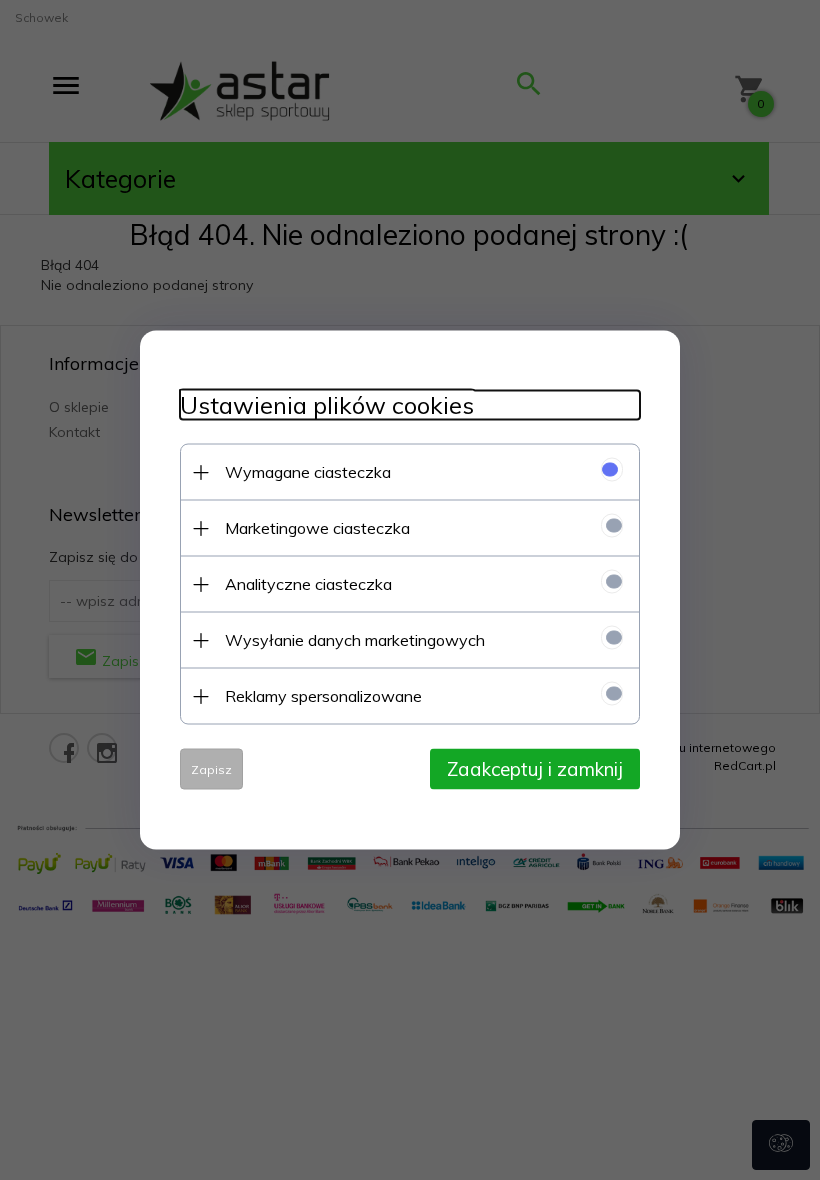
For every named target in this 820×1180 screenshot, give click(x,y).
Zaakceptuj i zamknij (535, 769)
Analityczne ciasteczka (308, 584)
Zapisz (211, 769)
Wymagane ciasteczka (308, 472)
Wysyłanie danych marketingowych (355, 640)
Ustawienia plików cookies (327, 405)
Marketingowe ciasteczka (317, 528)
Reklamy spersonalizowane (323, 696)
